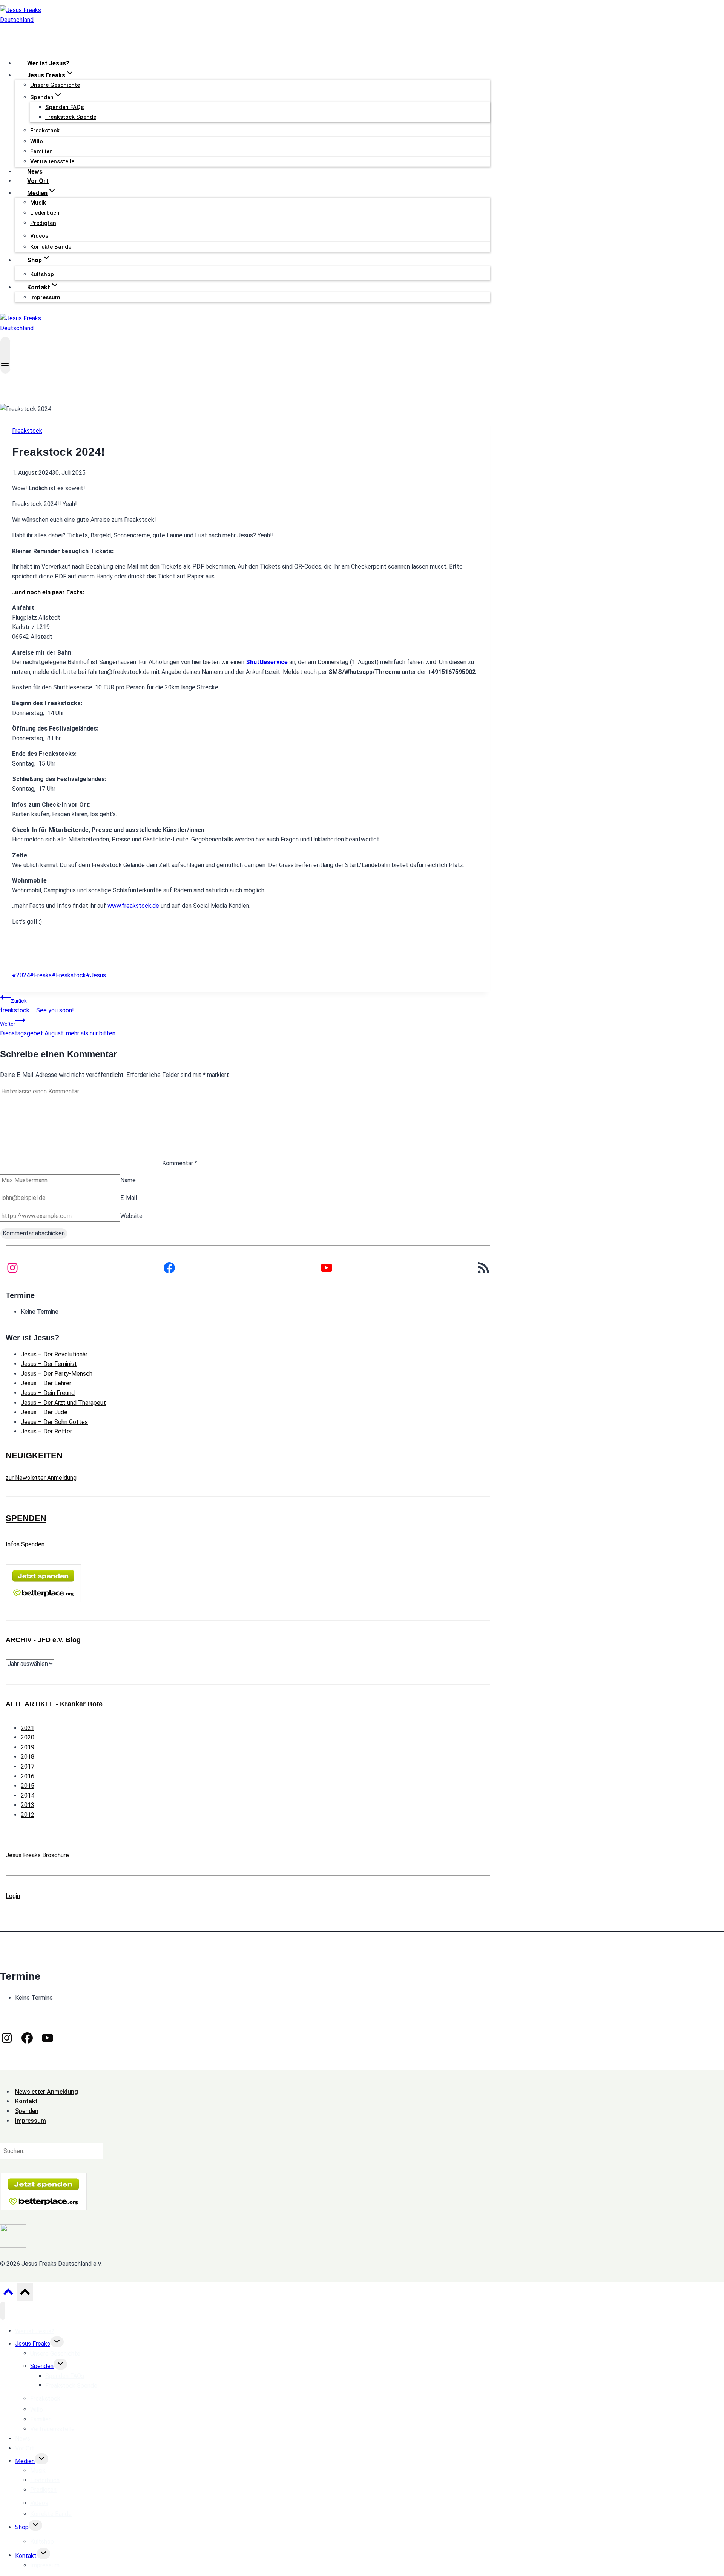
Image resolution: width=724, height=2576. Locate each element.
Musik (38, 203)
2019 (28, 1747)
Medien (25, 2461)
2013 (28, 1805)
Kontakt (26, 2555)
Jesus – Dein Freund (48, 1393)
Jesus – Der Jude (44, 1412)
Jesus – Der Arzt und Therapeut (63, 1403)
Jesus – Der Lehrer (46, 1383)
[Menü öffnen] (5, 355)
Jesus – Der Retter (46, 1431)
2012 (28, 1815)
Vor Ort (38, 181)
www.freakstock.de (133, 906)
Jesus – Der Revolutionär (54, 1354)
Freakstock (27, 431)
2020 (28, 1737)
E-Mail (129, 1198)
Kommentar (180, 1163)
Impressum (45, 297)
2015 (28, 1786)
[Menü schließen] (3, 2311)
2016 (28, 1776)
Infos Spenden (25, 1544)
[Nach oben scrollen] (8, 2294)
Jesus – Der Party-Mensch (57, 1374)
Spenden (42, 2366)
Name (128, 1180)
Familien (41, 151)
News (35, 171)
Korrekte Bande (51, 247)
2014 (28, 1796)
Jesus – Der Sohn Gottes (54, 1422)
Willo (37, 141)
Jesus (96, 975)
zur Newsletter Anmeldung (41, 1478)
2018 (28, 1757)
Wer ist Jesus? (48, 63)
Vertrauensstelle (52, 161)
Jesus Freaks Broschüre (37, 1855)
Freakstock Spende (71, 117)
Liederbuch (45, 213)
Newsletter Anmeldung (47, 2092)
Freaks (41, 975)
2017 (28, 1766)
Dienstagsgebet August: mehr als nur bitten (58, 1029)
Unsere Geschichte (55, 85)
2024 (21, 975)
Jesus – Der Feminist (49, 1364)
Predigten (43, 223)
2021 (28, 1728)
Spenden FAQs (64, 107)
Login (13, 1896)
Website (131, 1216)
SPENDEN (26, 1518)
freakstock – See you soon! (37, 1006)
